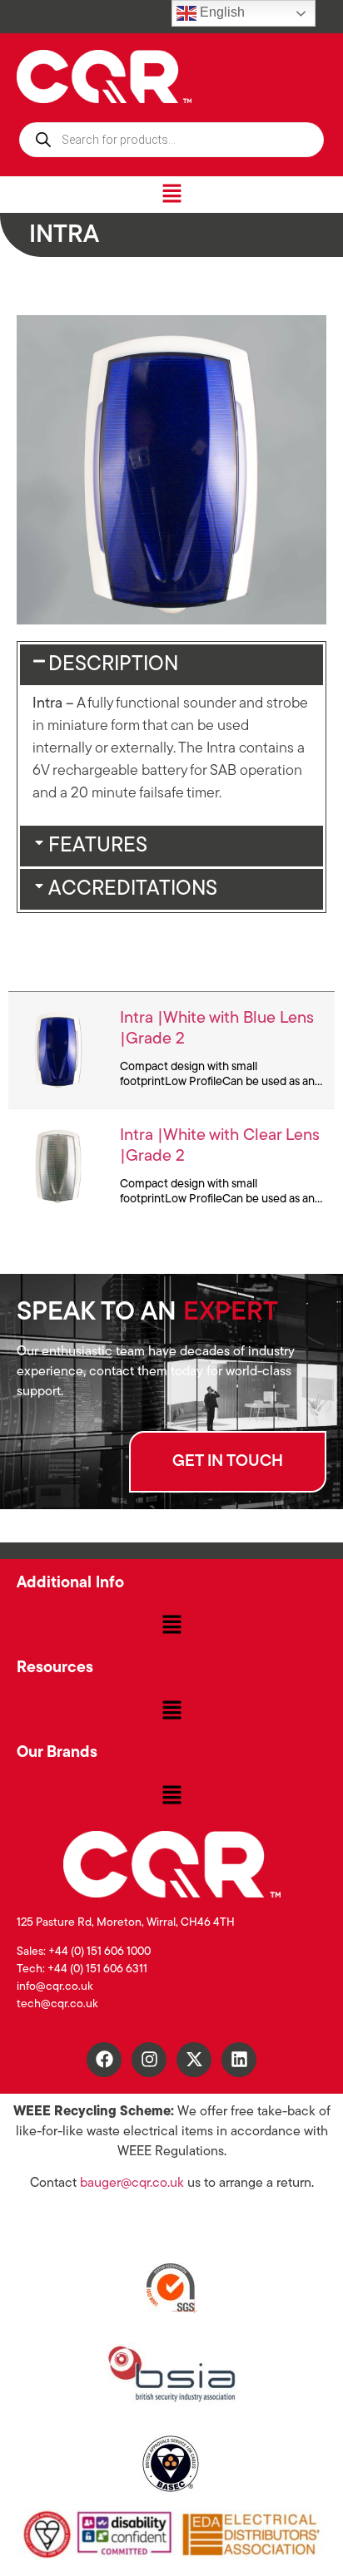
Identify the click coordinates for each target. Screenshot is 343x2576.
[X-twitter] (194, 2060)
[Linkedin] (239, 2060)
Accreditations (133, 889)
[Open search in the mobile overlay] (171, 140)
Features (98, 846)
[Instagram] (149, 2060)
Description (113, 665)
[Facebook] (104, 2060)
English (221, 12)
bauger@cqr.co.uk (132, 2184)
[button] (171, 194)
